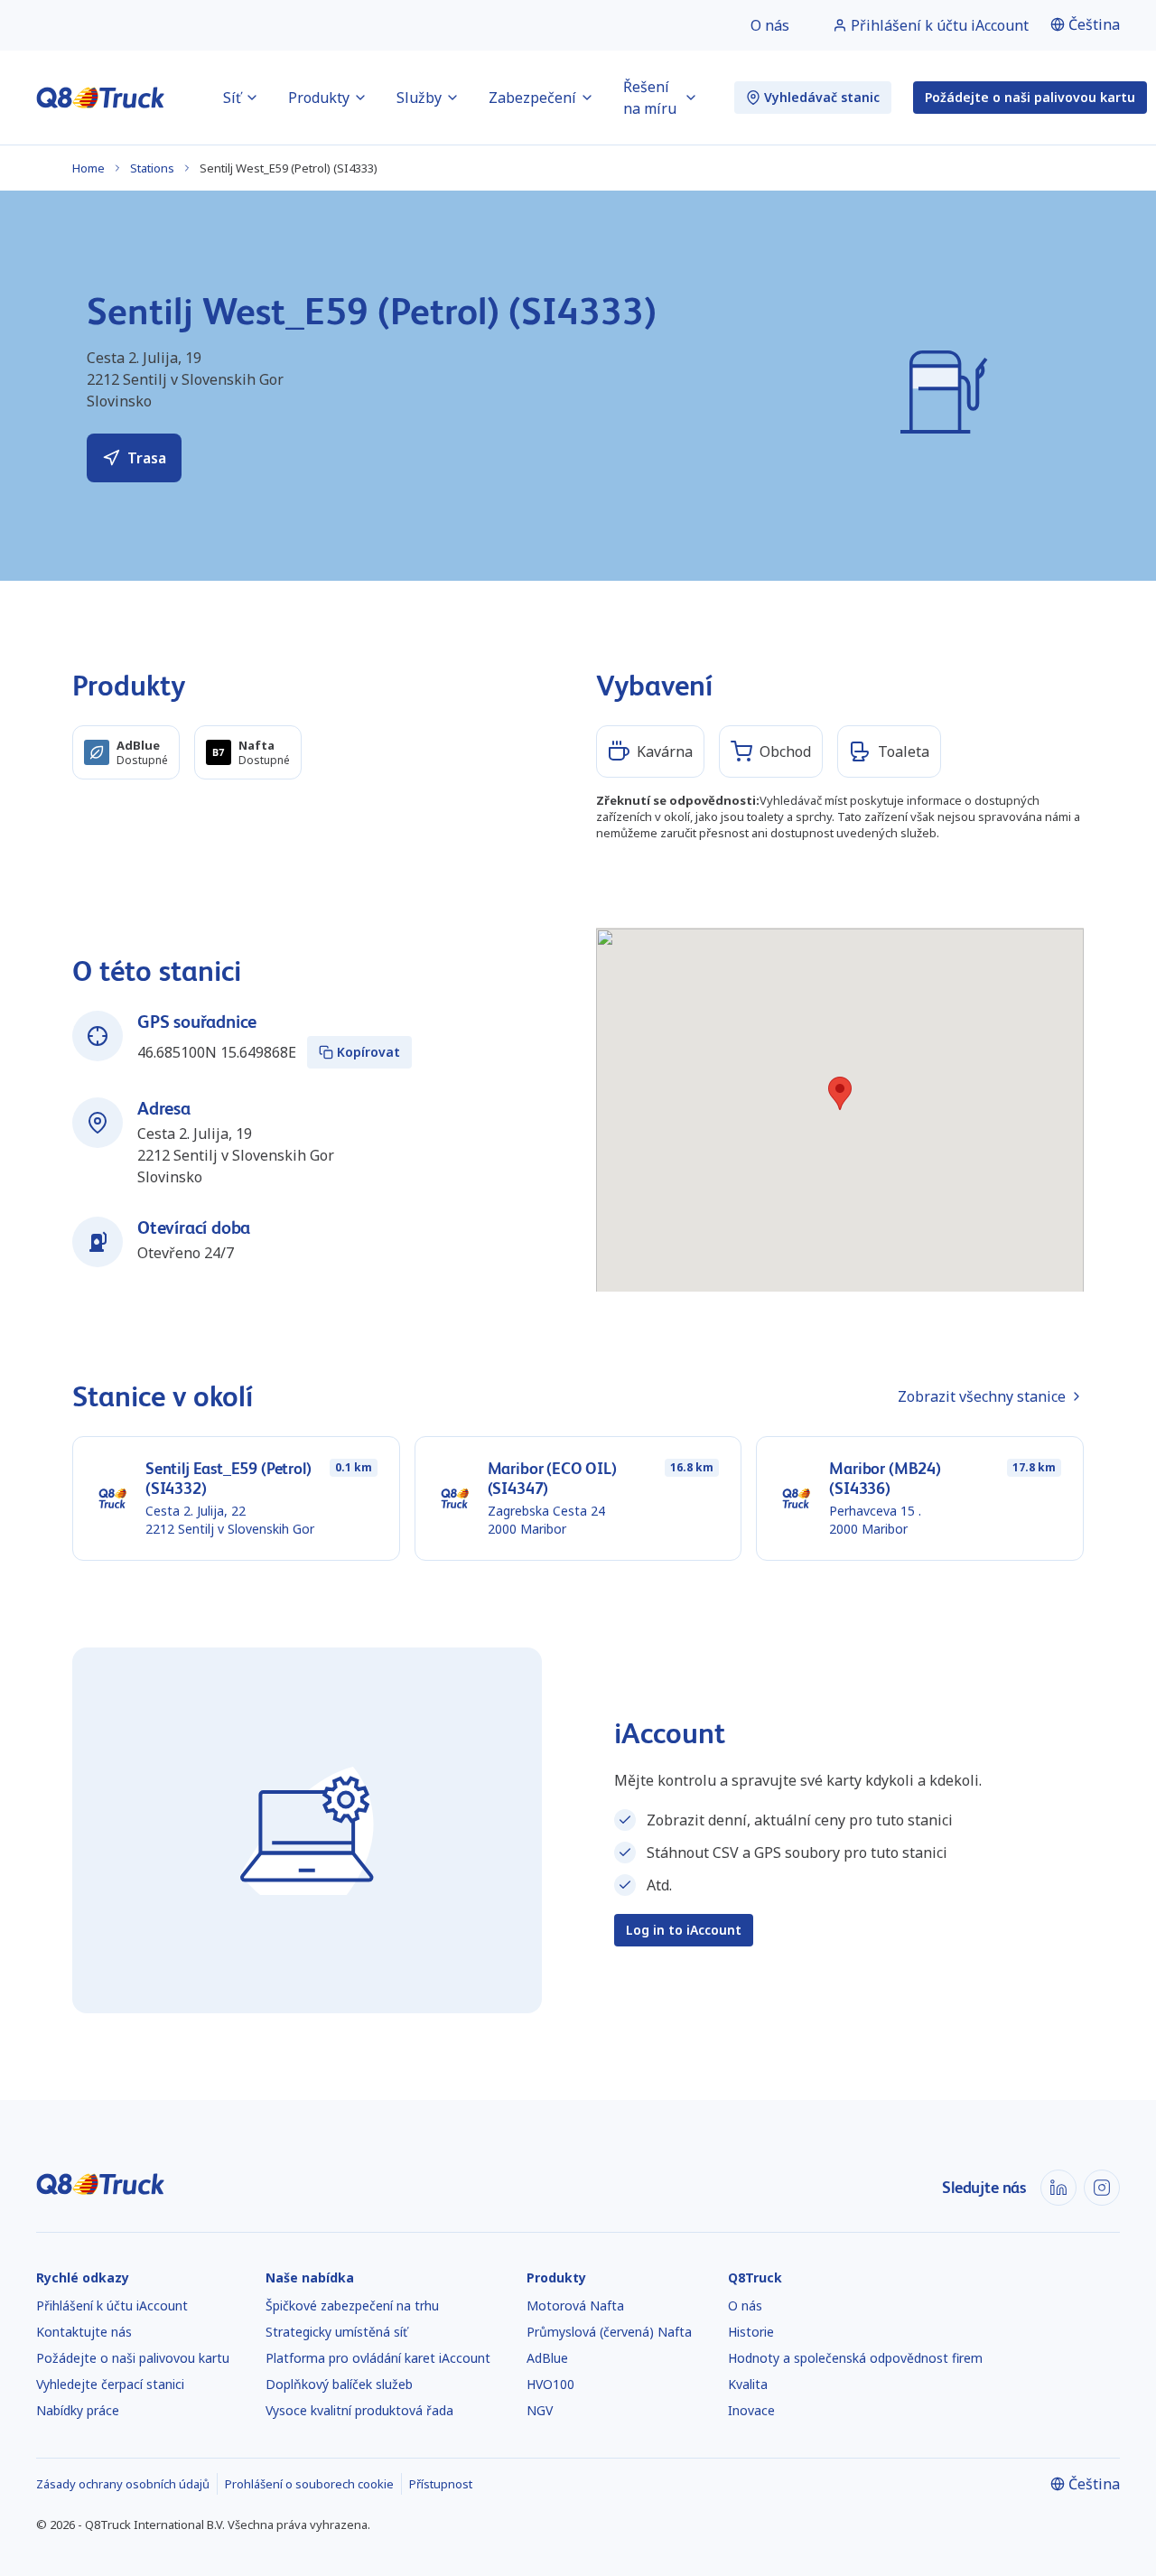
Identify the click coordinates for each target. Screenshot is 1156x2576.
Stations (152, 168)
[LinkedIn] (1058, 2188)
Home (89, 168)
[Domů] (101, 98)
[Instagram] (1102, 2188)
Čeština (1094, 24)
